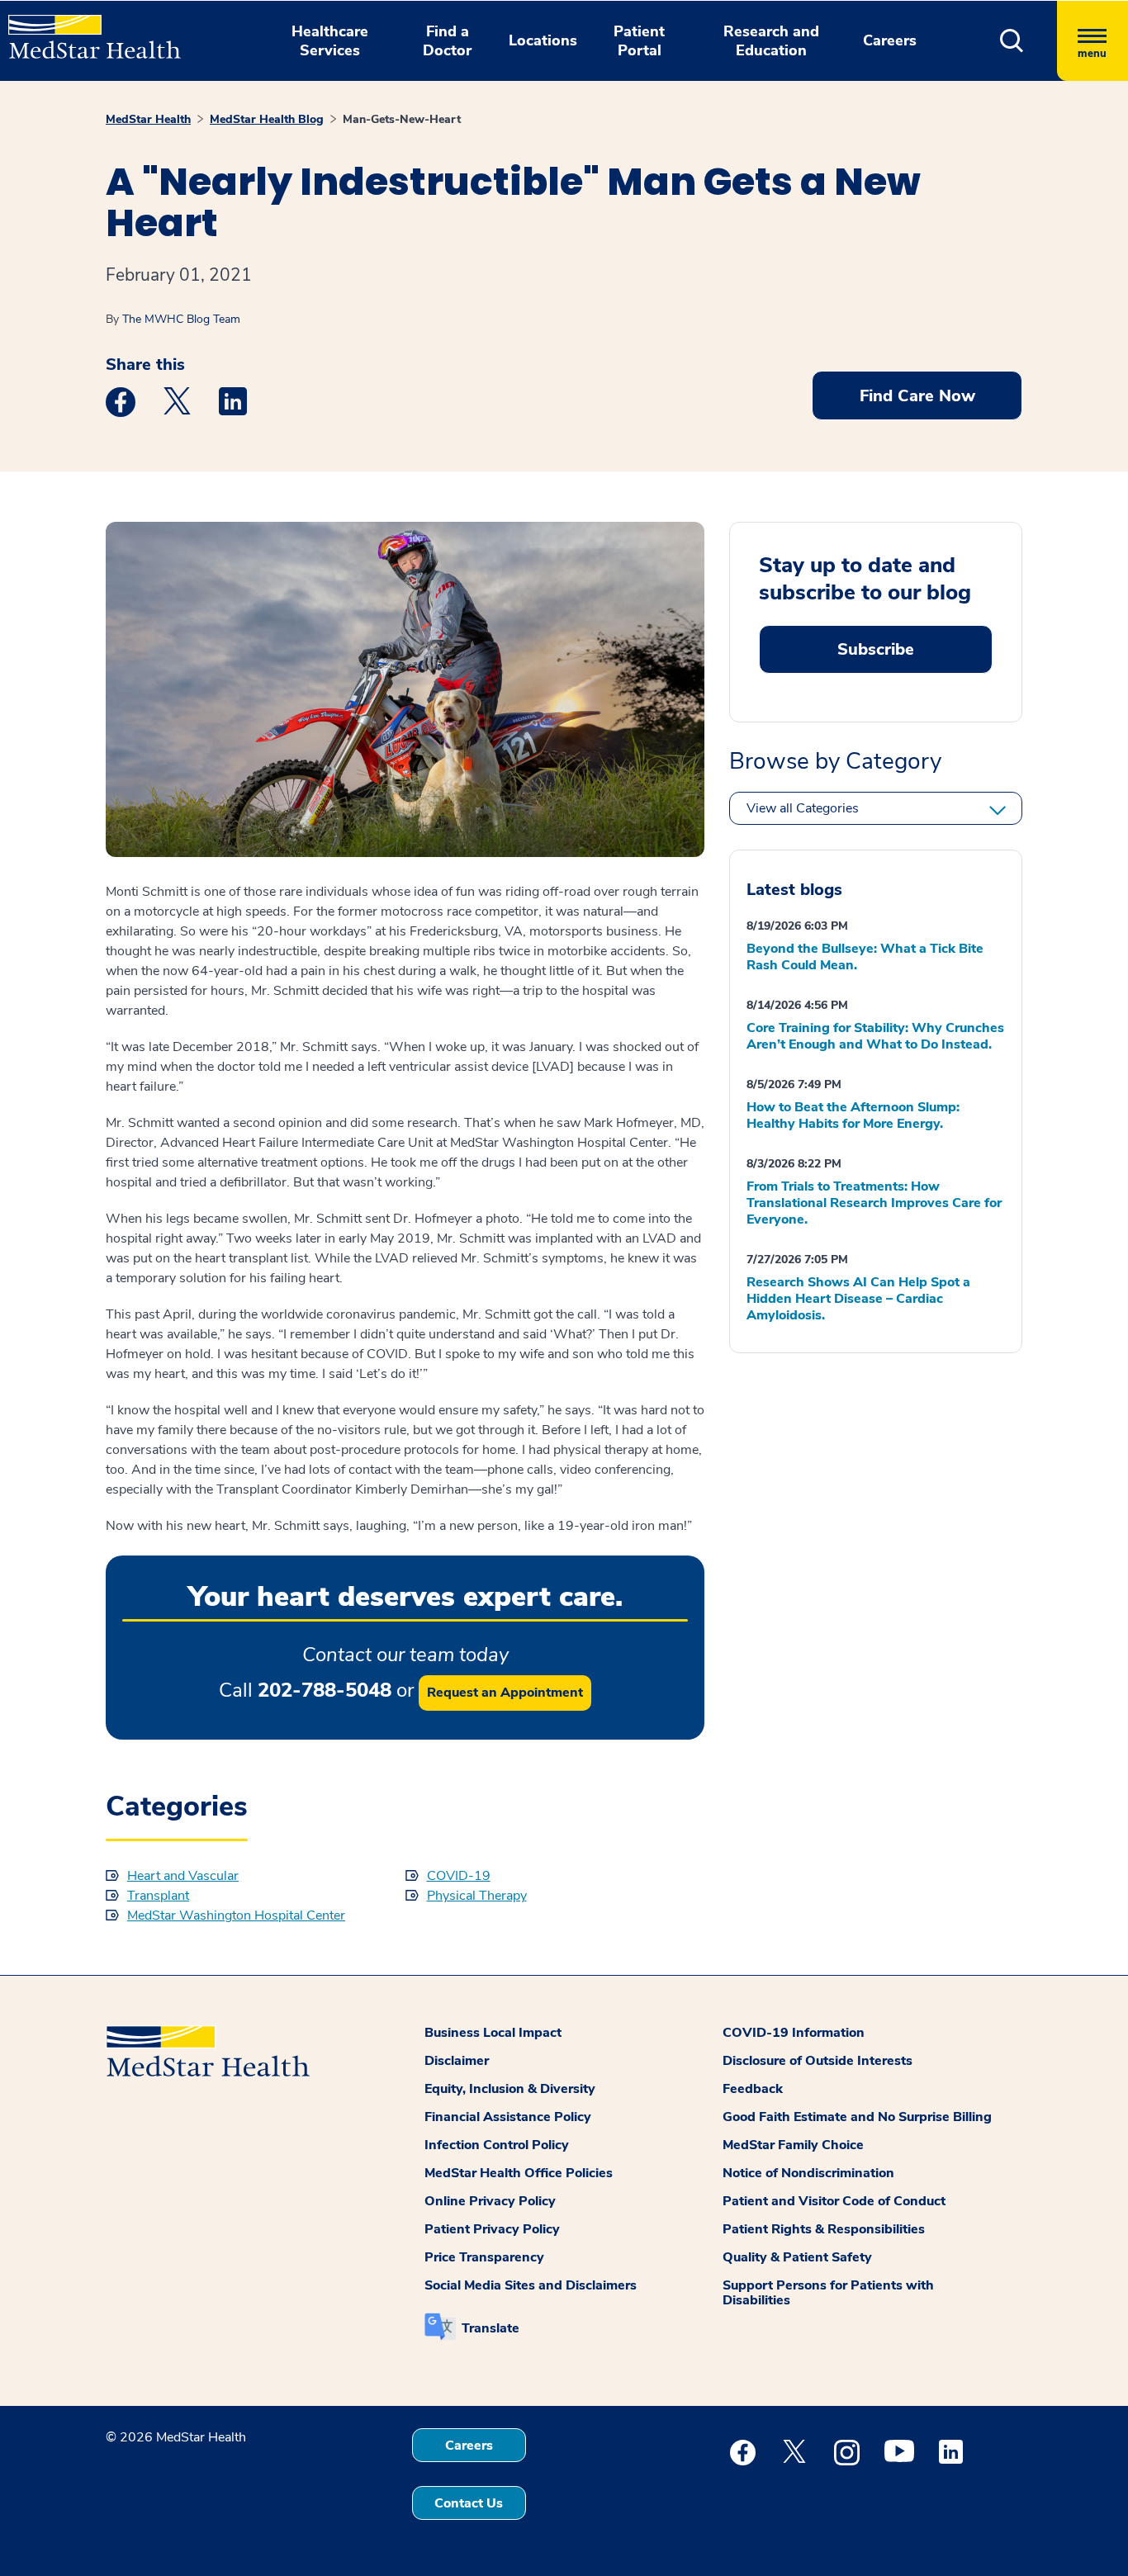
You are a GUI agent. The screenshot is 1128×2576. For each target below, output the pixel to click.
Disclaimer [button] (457, 2061)
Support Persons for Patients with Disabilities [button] (828, 2293)
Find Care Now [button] (917, 396)
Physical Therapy (477, 1896)
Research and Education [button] (771, 41)
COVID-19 (459, 1876)
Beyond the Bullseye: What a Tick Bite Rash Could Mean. (865, 957)
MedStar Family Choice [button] (793, 2145)
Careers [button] (890, 40)
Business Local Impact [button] (493, 2033)
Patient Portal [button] (639, 41)
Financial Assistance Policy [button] (508, 2117)
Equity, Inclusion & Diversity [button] (510, 2089)
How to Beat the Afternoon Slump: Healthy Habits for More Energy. (853, 1115)
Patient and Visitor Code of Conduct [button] (834, 2201)
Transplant (158, 1896)
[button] (1012, 41)
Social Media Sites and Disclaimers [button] (531, 2285)
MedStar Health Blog (267, 119)
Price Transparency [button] (484, 2257)
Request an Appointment (505, 1693)
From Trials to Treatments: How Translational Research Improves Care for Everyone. (874, 1203)
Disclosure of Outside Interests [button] (818, 2061)
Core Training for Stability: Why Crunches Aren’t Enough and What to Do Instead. (875, 1036)
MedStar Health (148, 119)
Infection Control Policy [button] (497, 2145)
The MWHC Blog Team (181, 319)
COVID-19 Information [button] (794, 2033)
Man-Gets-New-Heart (402, 119)
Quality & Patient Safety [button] (797, 2257)
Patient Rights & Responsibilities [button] (824, 2229)
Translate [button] (491, 2328)
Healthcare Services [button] (330, 41)
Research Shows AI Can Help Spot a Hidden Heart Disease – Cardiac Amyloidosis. (858, 1299)
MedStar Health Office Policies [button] (519, 2173)
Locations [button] (543, 40)
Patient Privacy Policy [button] (492, 2229)
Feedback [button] (753, 2089)
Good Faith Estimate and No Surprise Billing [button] (857, 2117)
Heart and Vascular (183, 1876)
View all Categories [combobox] (803, 808)
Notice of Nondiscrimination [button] (808, 2173)
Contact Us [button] (469, 2503)
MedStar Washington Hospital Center (236, 1915)
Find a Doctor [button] (447, 41)
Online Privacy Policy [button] (490, 2201)
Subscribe (876, 649)
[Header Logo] (86, 30)
